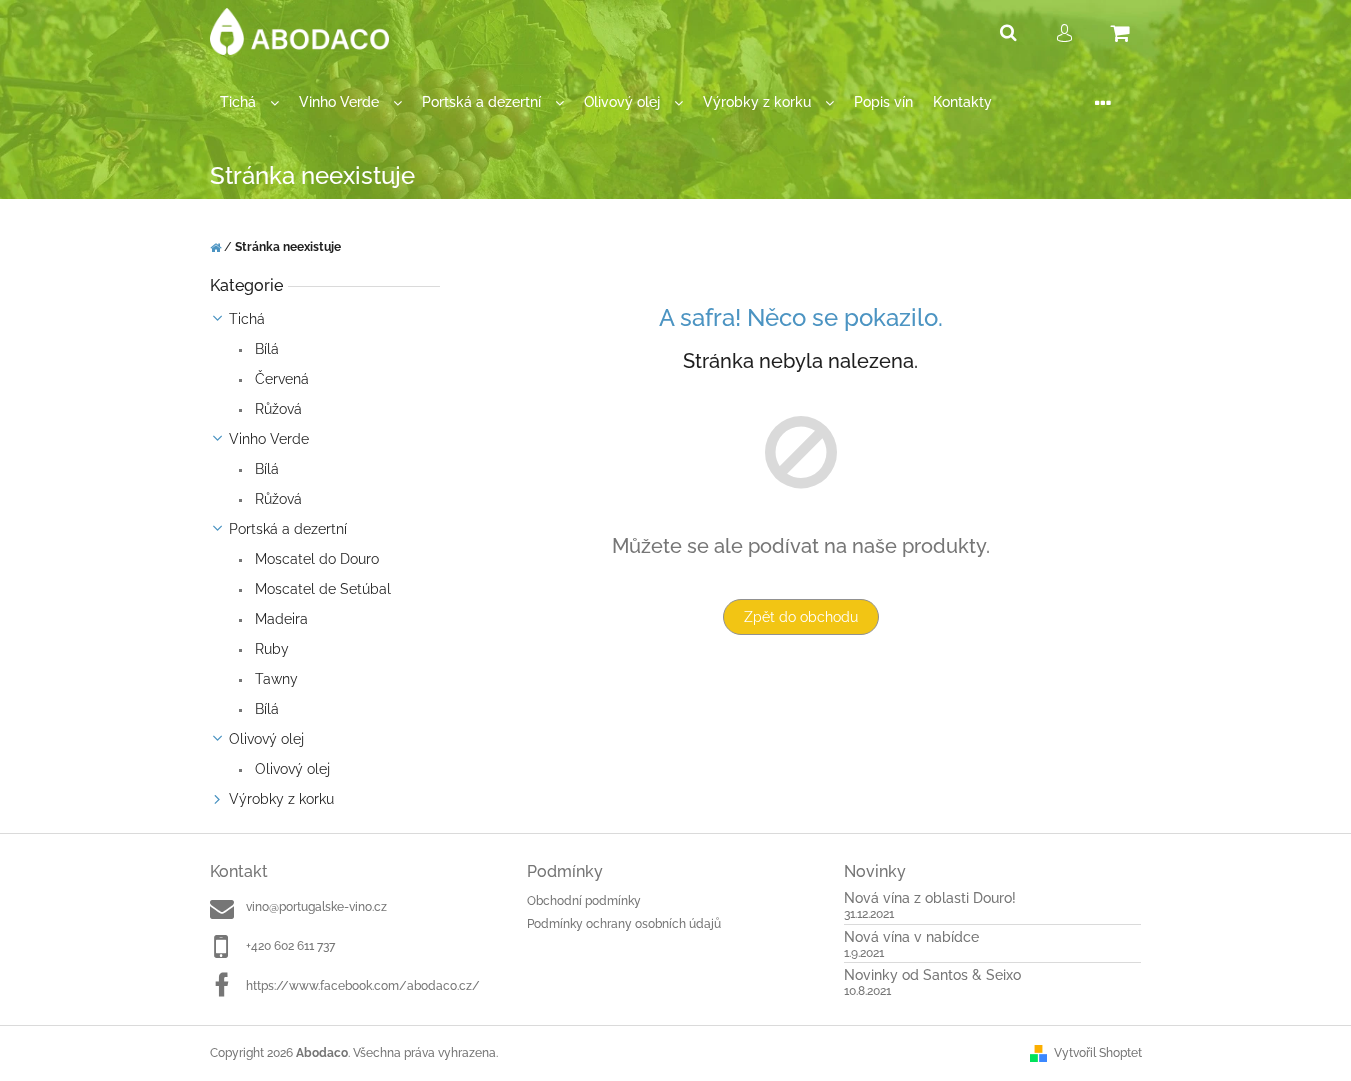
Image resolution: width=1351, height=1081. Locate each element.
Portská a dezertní (288, 529)
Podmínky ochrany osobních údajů (624, 924)
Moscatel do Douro (315, 559)
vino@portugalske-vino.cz (316, 907)
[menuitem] (249, 102)
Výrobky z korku (281, 799)
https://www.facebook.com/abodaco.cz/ (363, 986)
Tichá (247, 319)
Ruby (270, 649)
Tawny (274, 679)
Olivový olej (266, 739)
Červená (280, 379)
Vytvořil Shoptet (1098, 1053)
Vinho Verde (269, 439)
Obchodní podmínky (584, 901)
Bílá (265, 349)
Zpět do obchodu (801, 617)
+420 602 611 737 (290, 946)
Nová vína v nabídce (911, 937)
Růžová (276, 409)
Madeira (279, 619)
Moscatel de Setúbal (321, 589)
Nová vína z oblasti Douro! (930, 898)
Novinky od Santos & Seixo (932, 975)
